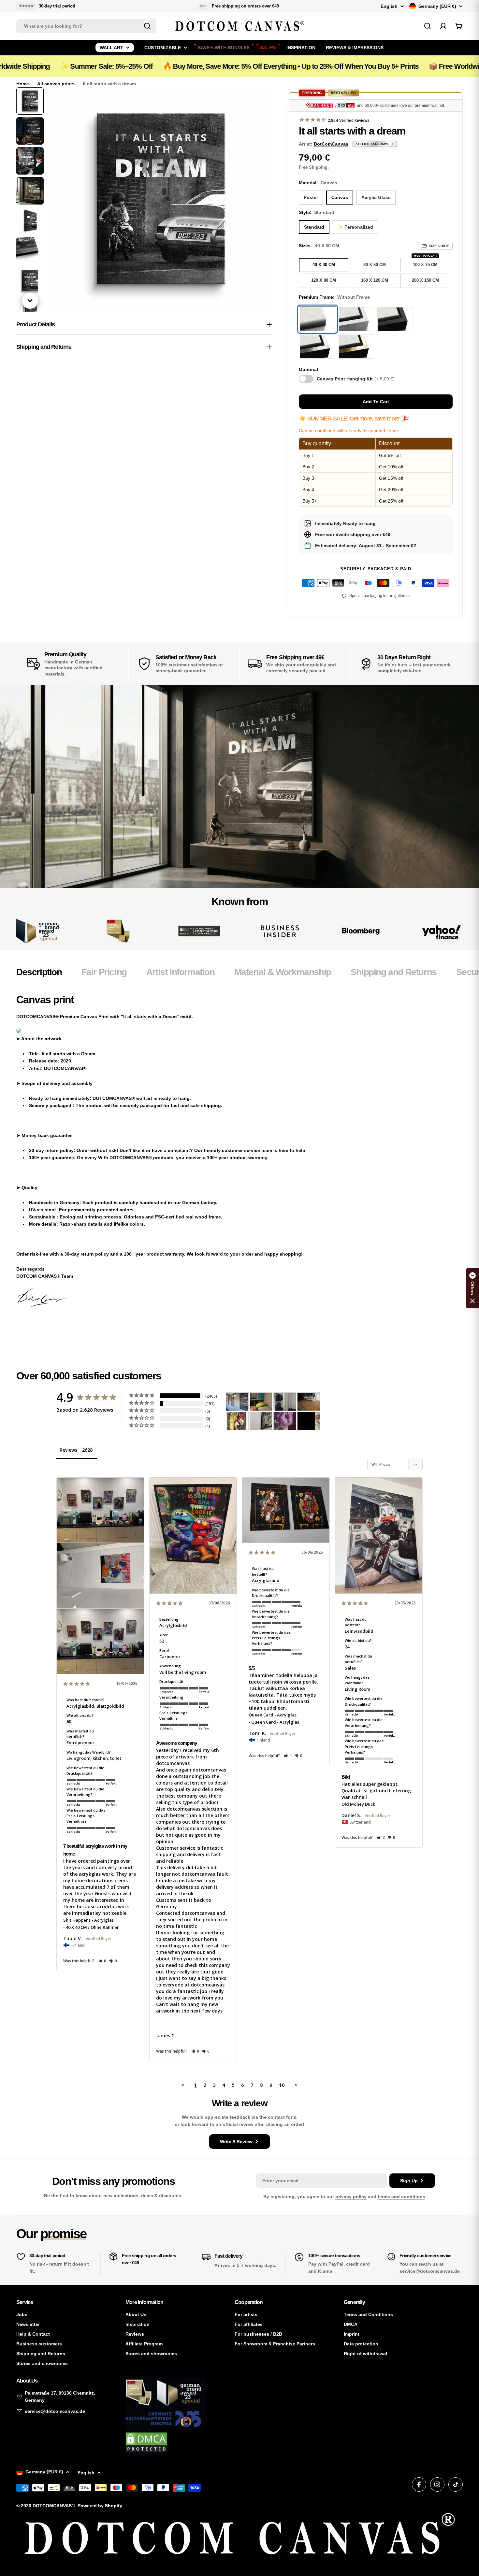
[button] (102, 1961)
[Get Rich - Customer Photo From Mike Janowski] (285, 1421)
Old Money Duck (358, 1804)
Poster (311, 197)
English (389, 6)
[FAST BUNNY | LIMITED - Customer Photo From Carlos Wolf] (261, 1421)
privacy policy (351, 2197)
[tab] (39, 974)
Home (23, 84)
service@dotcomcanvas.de (55, 2411)
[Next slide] (30, 301)
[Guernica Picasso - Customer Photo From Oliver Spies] (261, 1402)
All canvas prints (56, 84)
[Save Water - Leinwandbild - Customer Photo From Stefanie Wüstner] (285, 1402)
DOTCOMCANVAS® (54, 2506)
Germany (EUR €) (437, 6)
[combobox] (86, 26)
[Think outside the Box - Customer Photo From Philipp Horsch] (237, 1402)
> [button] (296, 2085)
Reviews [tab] (68, 1450)
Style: (317, 212)
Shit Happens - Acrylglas (88, 1920)
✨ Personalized (355, 227)
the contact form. (278, 2117)
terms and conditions (401, 2197)
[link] (118, 931)
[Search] (147, 26)
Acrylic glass (376, 197)
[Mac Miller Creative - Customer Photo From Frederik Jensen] (309, 1421)
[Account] (443, 26)
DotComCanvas (331, 144)
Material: (318, 183)
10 (282, 2085)
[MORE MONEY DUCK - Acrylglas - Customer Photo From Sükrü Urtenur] (237, 1421)
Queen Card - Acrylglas (273, 1715)
